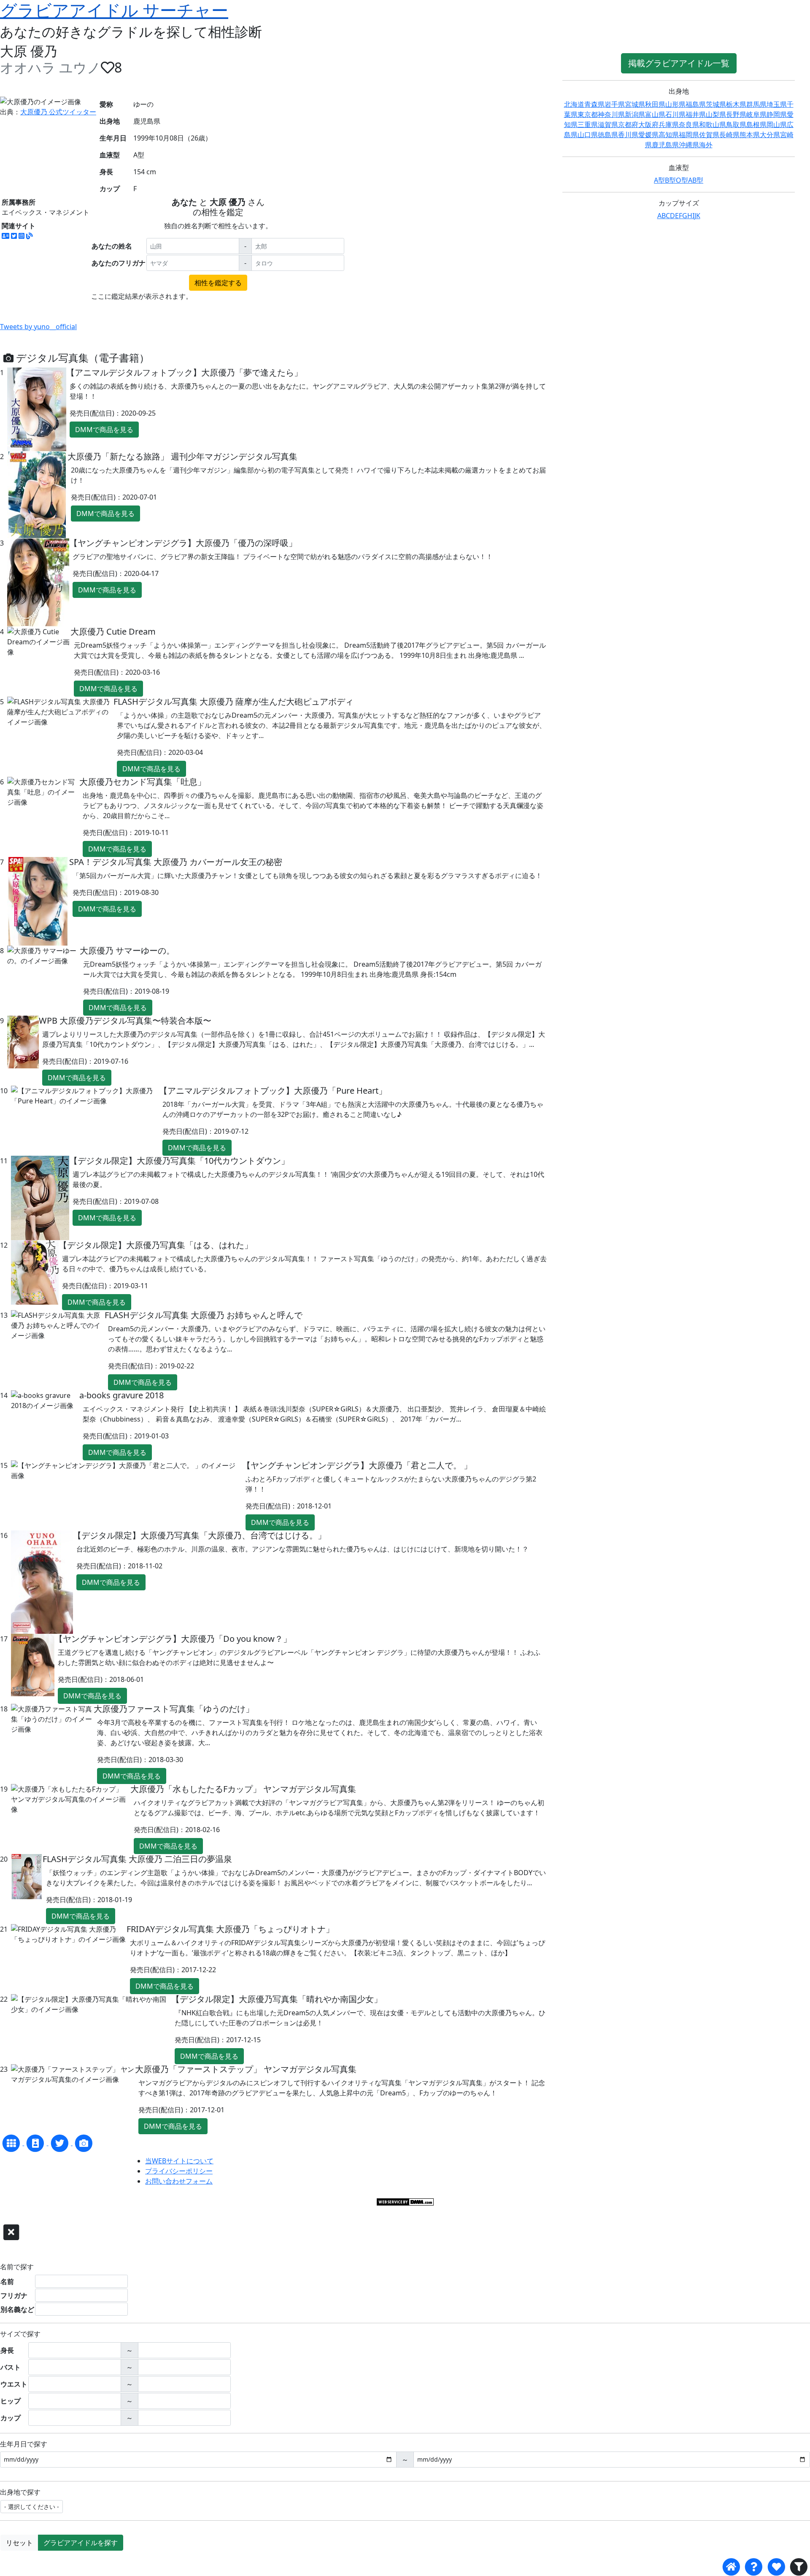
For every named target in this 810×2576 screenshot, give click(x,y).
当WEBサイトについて (179, 2161)
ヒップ (11, 2401)
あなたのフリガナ (119, 263)
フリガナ (14, 2295)
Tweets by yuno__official (38, 327)
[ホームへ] (731, 2567)
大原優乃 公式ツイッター (58, 112)
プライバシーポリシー (179, 2171)
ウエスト (14, 2384)
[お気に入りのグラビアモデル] (776, 2567)
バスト (11, 2367)
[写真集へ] (84, 2143)
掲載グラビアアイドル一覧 (679, 63)
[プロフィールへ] (36, 2143)
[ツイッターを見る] (61, 2143)
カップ (11, 2418)
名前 (7, 2281)
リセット (19, 2543)
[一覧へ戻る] (12, 2143)
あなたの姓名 (112, 246)
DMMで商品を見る (104, 430)
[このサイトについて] (754, 2567)
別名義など (17, 2309)
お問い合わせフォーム (179, 2181)
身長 (7, 2350)
